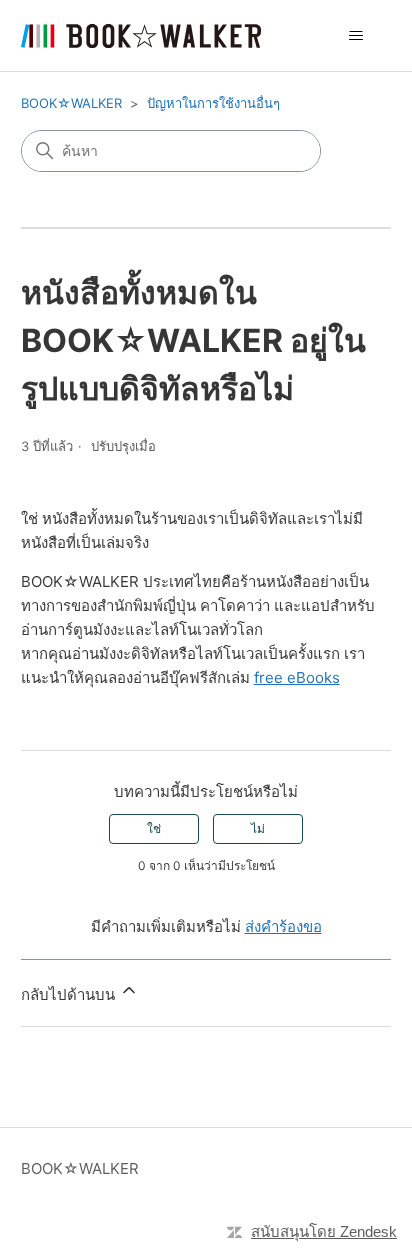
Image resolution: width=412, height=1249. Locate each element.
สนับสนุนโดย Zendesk (324, 1231)
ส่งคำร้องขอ (283, 926)
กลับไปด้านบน (70, 994)
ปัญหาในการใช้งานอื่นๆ (213, 103)
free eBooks (297, 677)
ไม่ (258, 828)
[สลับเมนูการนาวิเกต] (355, 36)
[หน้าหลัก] (141, 36)
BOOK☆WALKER (71, 103)
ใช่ (154, 828)
